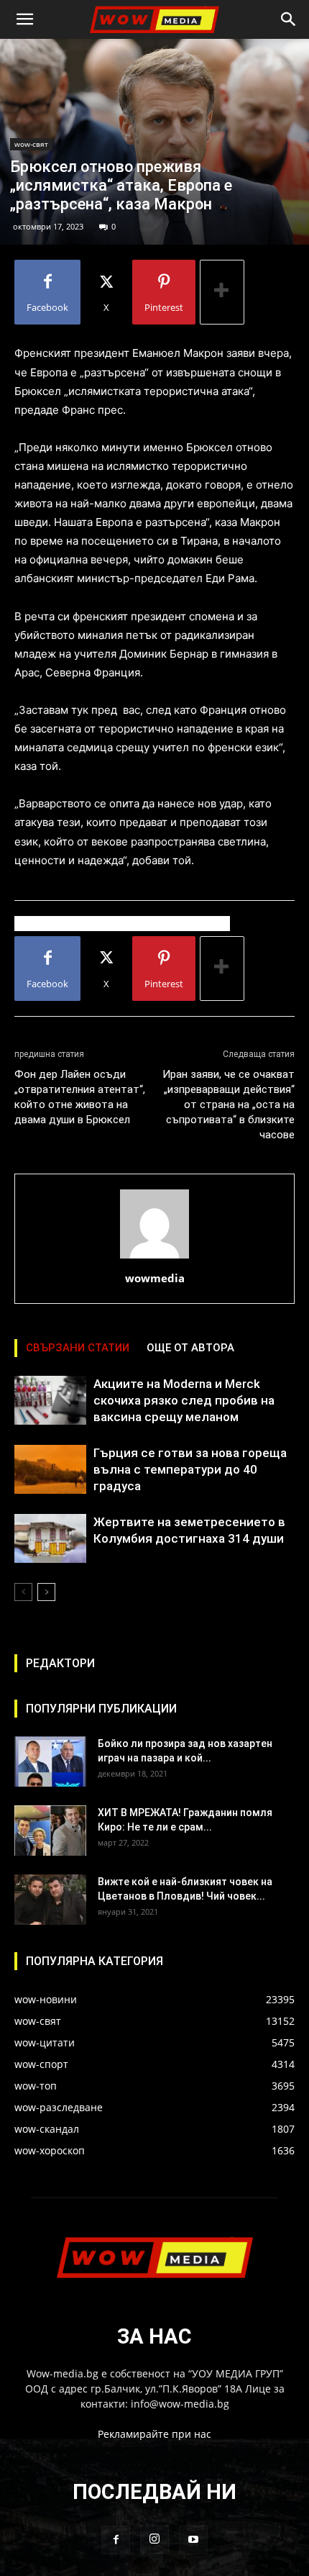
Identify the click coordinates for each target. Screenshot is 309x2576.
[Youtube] (193, 2540)
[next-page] (46, 1592)
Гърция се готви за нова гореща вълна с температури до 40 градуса (190, 1469)
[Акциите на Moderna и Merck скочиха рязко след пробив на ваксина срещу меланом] (50, 1401)
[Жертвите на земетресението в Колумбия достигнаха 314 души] (50, 1539)
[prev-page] (23, 1592)
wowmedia (155, 1278)
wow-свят (31, 144)
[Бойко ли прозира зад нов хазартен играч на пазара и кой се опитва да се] (50, 1761)
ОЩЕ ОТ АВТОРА (190, 1348)
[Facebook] (116, 2540)
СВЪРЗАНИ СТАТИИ (78, 1348)
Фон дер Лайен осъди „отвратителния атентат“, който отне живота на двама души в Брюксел (80, 1097)
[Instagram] (154, 2539)
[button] (24, 19)
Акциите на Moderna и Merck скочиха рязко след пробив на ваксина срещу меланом (184, 1400)
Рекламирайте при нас (154, 2434)
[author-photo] (154, 1258)
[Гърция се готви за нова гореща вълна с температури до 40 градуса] (50, 1470)
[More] (222, 292)
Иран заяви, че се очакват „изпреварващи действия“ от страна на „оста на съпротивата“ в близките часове (229, 1105)
